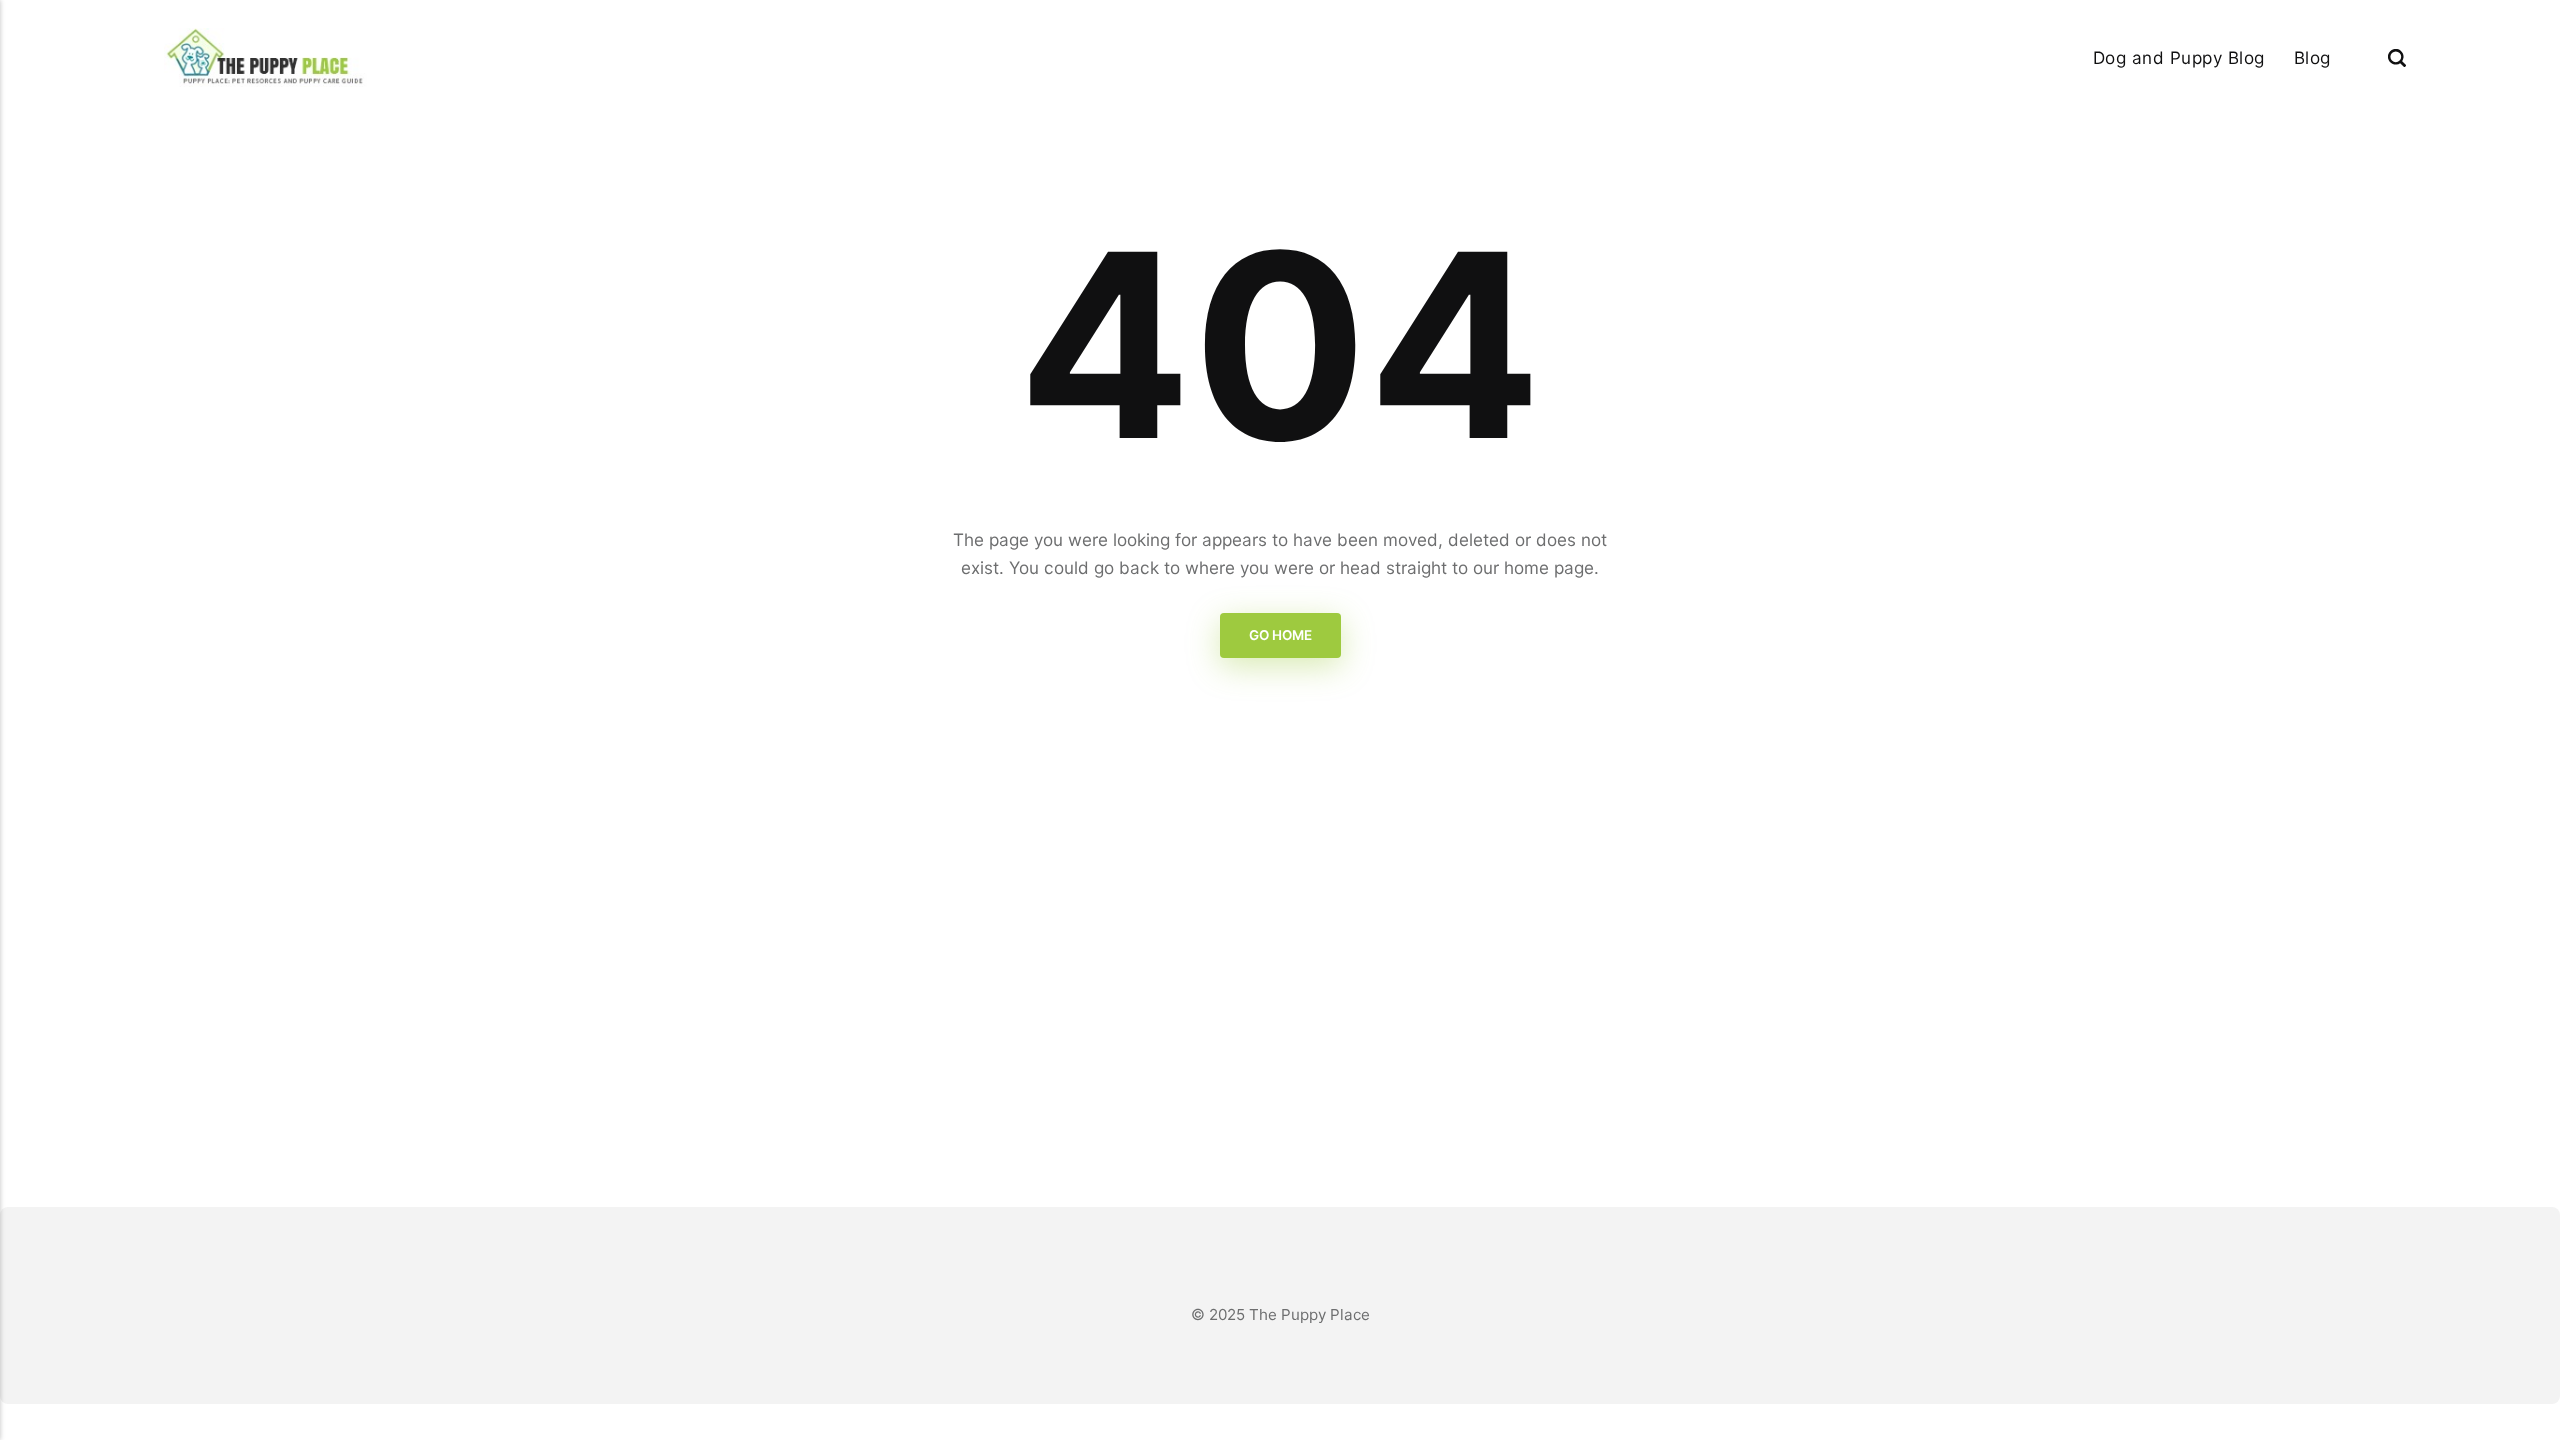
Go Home (1280, 635)
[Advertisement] (1280, 980)
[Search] (2397, 57)
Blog (2312, 57)
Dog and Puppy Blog (2179, 57)
